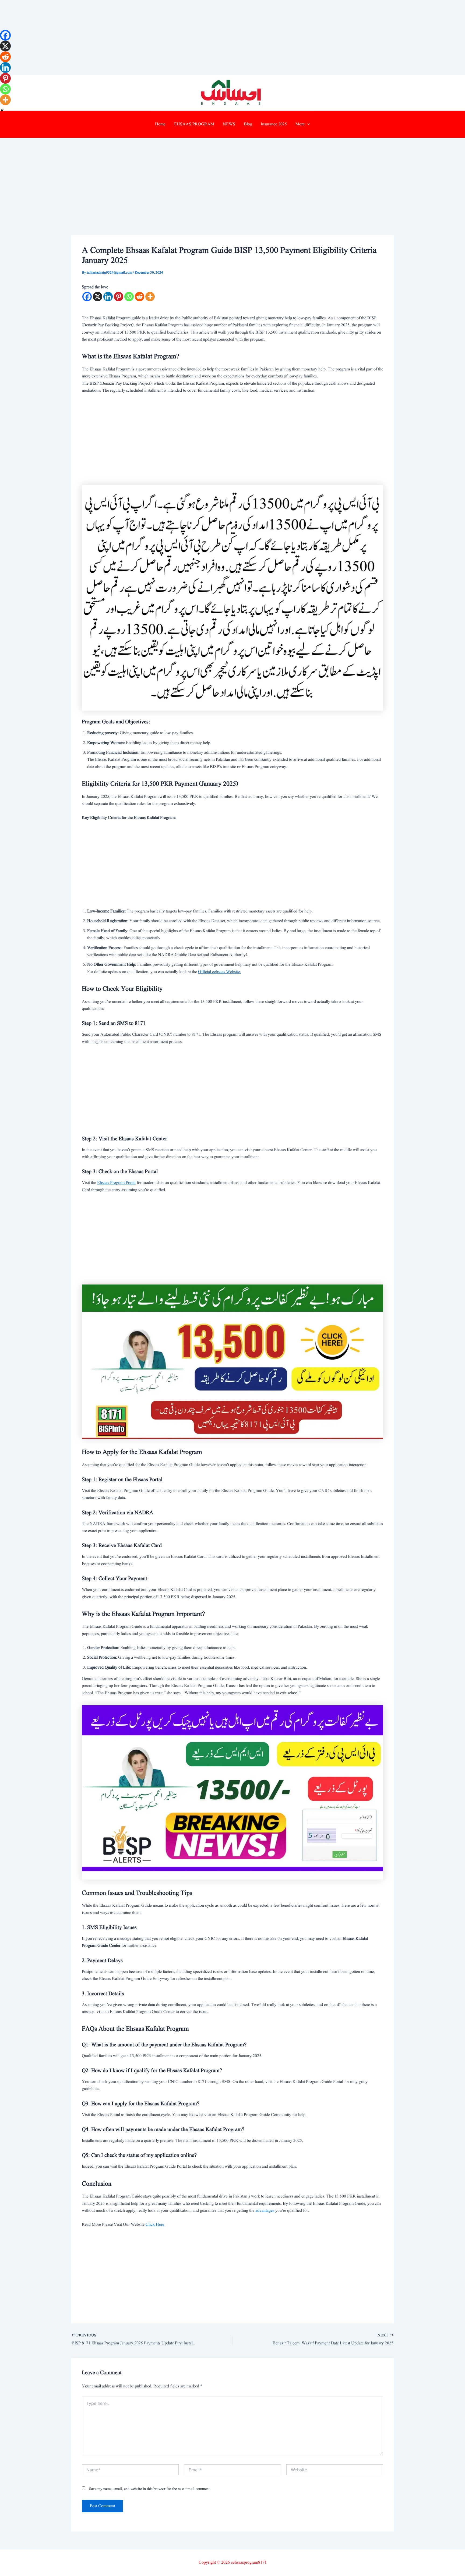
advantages (265, 2211)
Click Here (155, 2225)
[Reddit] (140, 297)
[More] (150, 297)
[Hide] (2, 110)
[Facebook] (87, 297)
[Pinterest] (119, 297)
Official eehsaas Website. (219, 972)
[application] (307, 124)
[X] (98, 297)
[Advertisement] (161, 38)
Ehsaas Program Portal (116, 1183)
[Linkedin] (108, 297)
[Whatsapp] (129, 297)
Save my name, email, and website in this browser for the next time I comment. (150, 2489)
